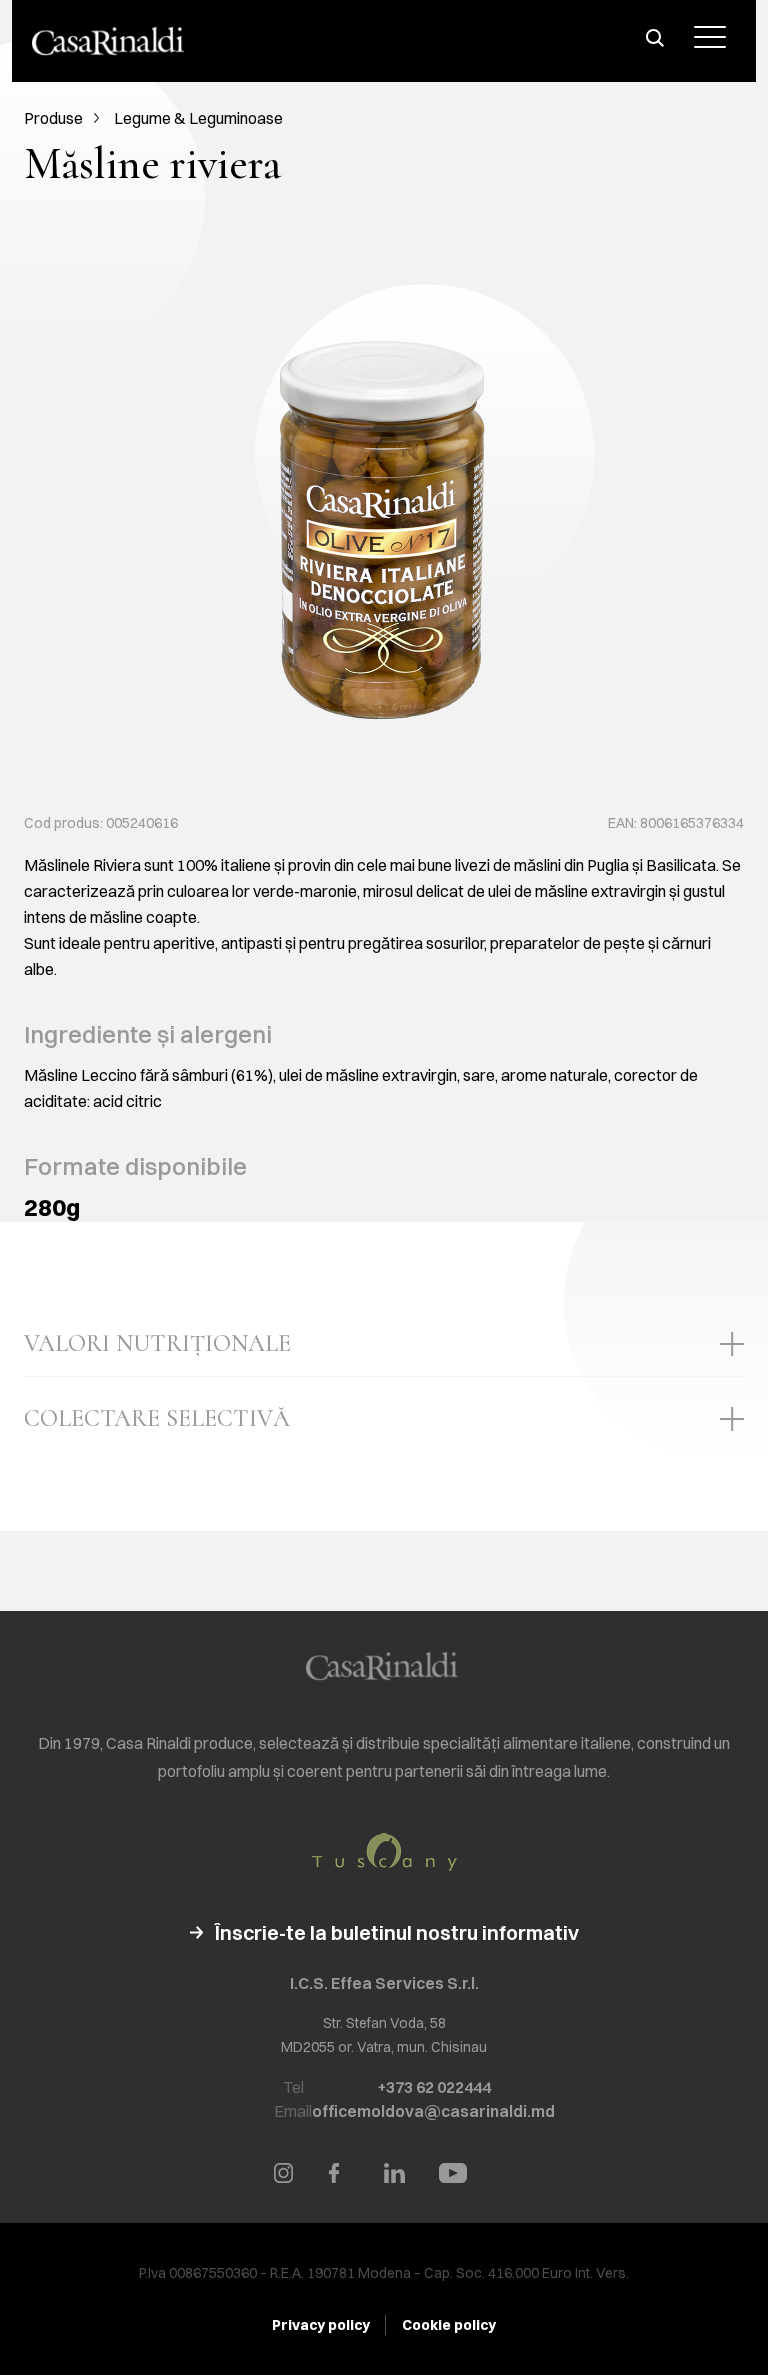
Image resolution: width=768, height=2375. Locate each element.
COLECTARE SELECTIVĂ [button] (157, 1418)
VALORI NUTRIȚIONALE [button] (157, 1343)
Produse (53, 118)
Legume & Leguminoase (198, 118)
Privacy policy (321, 2325)
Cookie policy (449, 2325)
